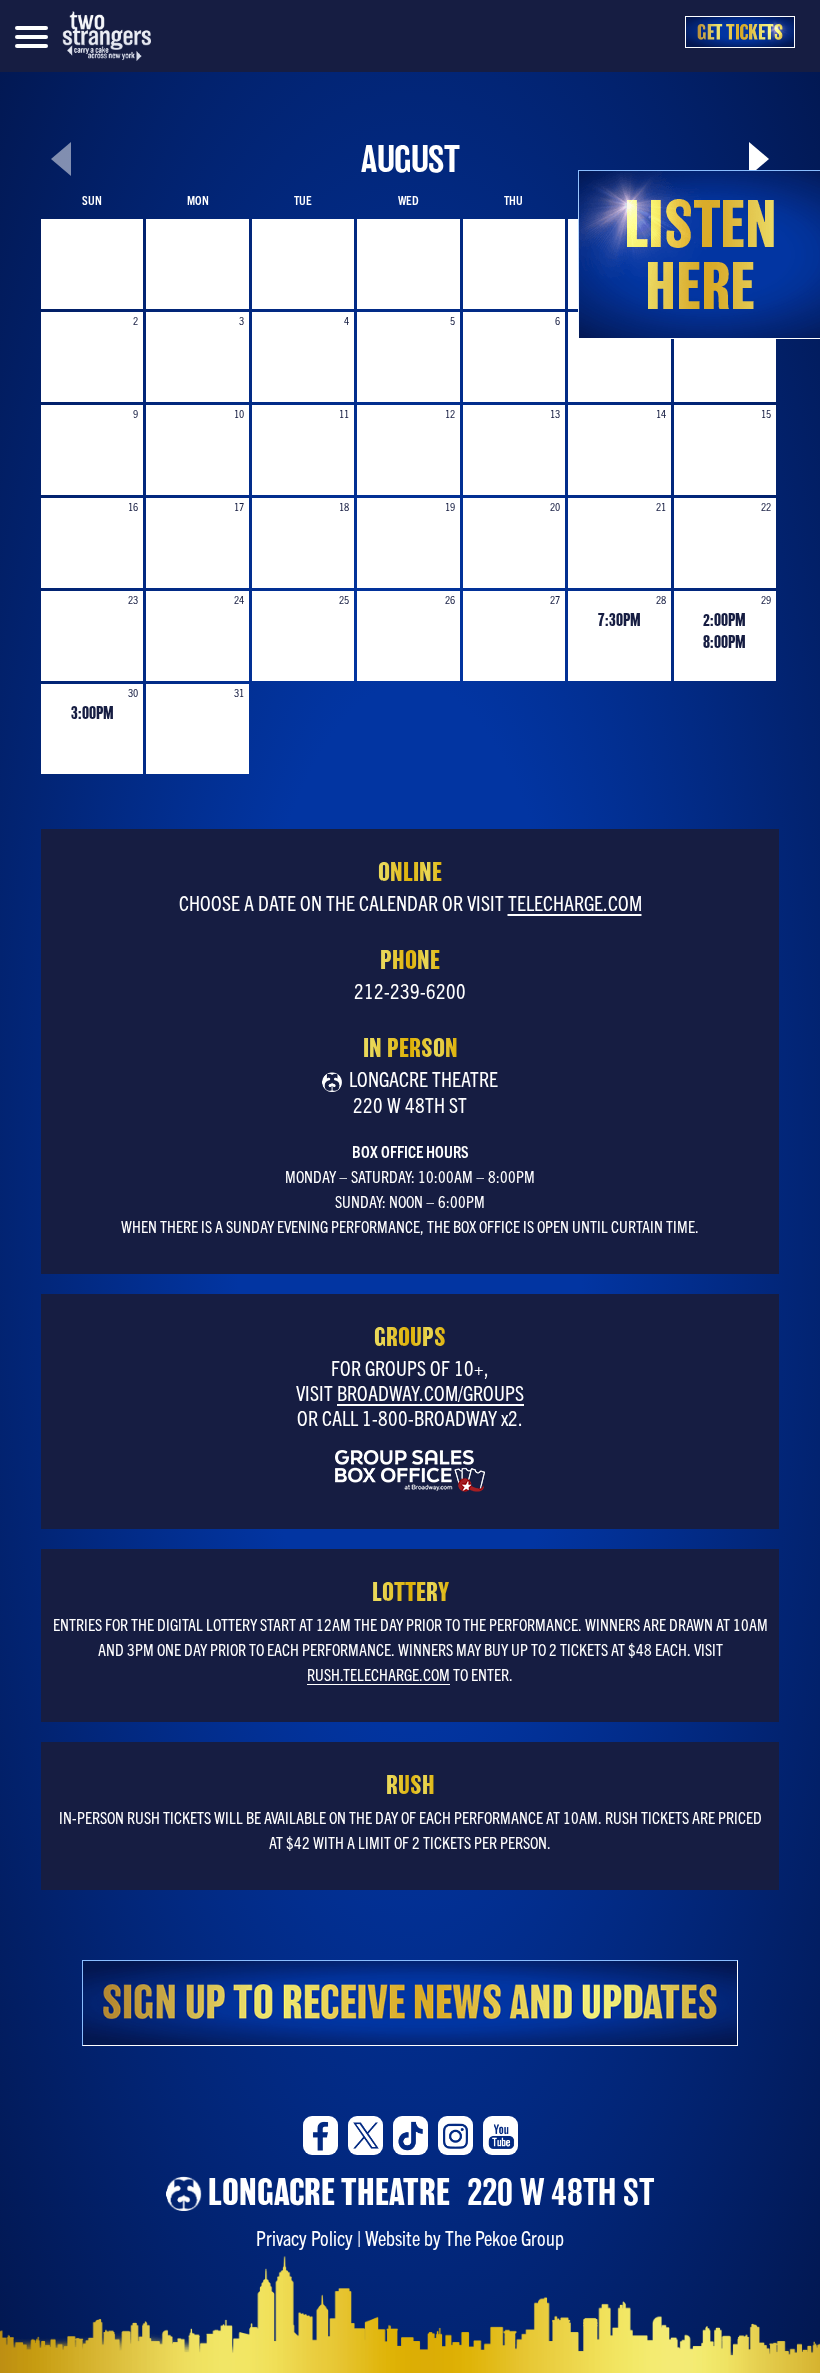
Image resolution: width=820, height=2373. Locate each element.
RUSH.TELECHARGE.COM (378, 1674)
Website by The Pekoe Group (464, 2238)
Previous (41, 168)
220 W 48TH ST (431, 2192)
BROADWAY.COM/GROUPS (430, 1392)
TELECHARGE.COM (575, 902)
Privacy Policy (304, 2238)
